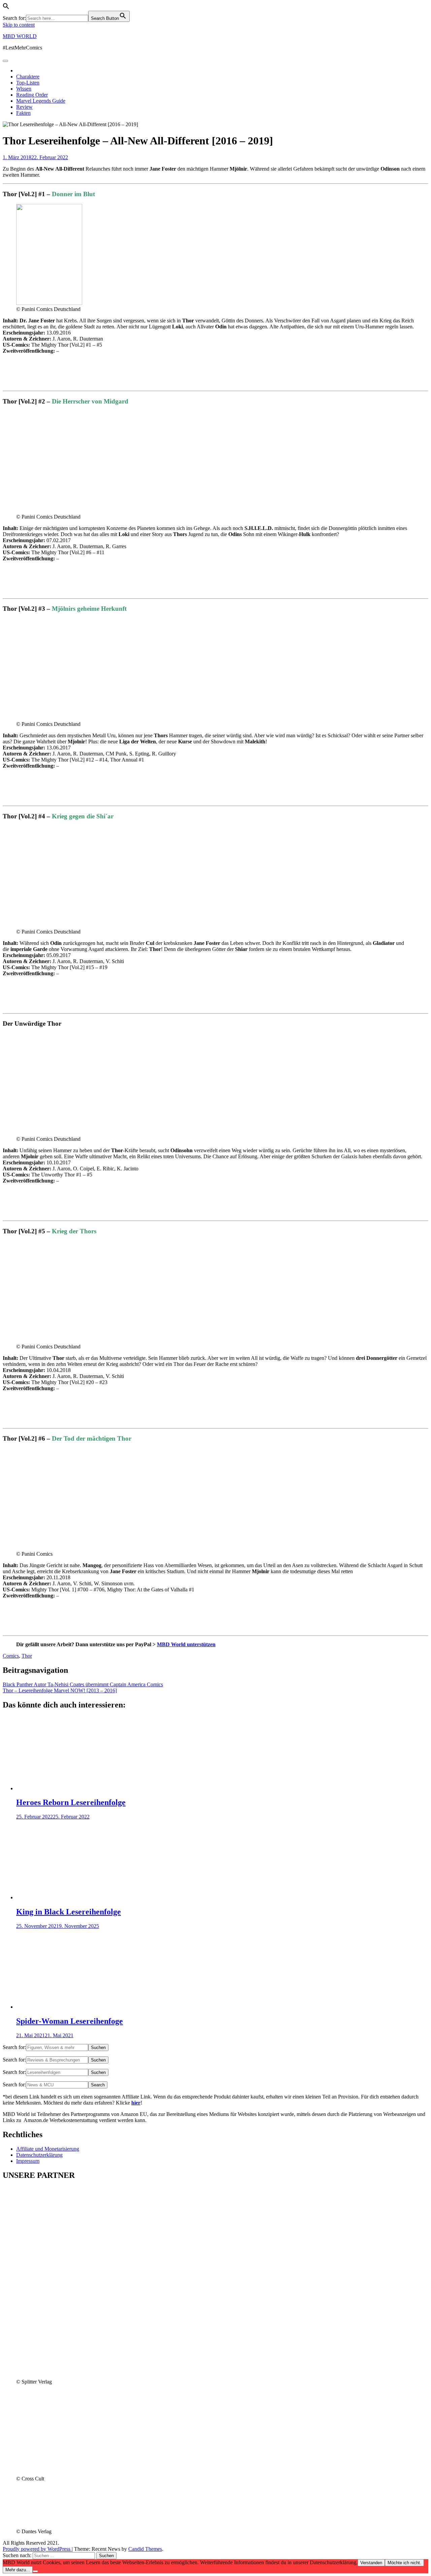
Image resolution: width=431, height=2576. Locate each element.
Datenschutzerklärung (39, 2155)
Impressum (28, 2161)
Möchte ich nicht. (404, 2563)
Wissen (24, 89)
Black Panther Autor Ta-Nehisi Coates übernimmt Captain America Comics (83, 1684)
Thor (27, 1656)
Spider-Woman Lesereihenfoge (70, 2021)
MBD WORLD (20, 36)
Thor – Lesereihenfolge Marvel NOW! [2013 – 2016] (60, 1690)
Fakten (23, 113)
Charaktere (28, 77)
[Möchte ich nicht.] (35, 2571)
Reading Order (32, 95)
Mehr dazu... (18, 2570)
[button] (6, 8)
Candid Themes (145, 2549)
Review (24, 107)
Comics (11, 1656)
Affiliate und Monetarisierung (48, 2149)
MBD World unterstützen (186, 1644)
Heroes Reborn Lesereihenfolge (71, 1802)
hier (136, 2103)
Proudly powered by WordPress (37, 2549)
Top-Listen (28, 83)
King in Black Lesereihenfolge (69, 1912)
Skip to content (19, 25)
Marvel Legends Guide (41, 101)
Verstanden (371, 2563)
